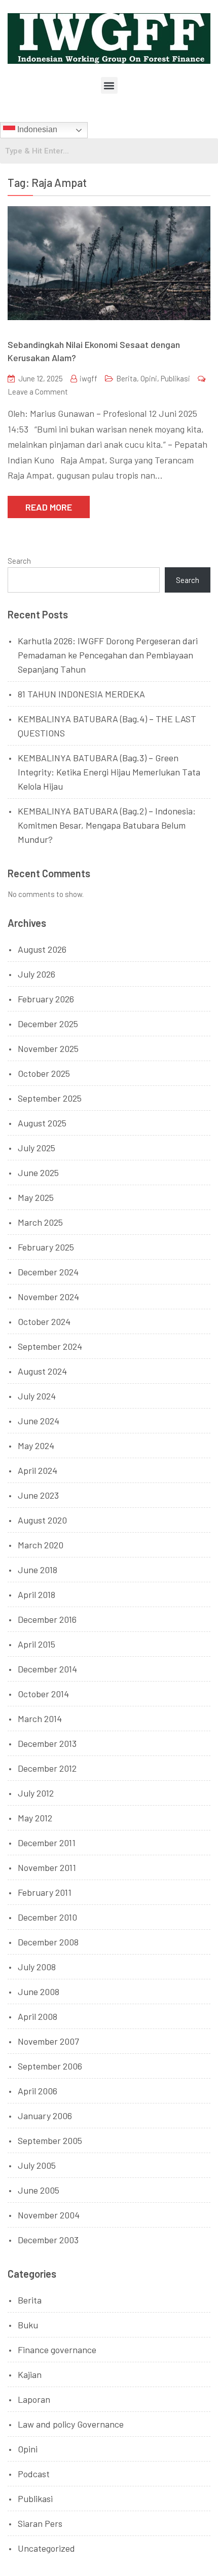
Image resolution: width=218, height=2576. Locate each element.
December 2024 (48, 1272)
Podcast (34, 2474)
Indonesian (36, 129)
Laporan (34, 2399)
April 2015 (37, 1644)
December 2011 (47, 1843)
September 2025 (50, 1098)
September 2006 (50, 2066)
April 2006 (38, 2091)
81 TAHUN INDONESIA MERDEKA (81, 694)
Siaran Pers (40, 2523)
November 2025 (48, 1048)
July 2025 (37, 1148)
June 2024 (39, 1421)
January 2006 (45, 2116)
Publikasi (175, 378)
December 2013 (47, 1743)
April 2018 (37, 1594)
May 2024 (36, 1446)
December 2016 (47, 1619)
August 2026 (42, 949)
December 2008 (48, 1942)
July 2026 (37, 974)
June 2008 (39, 1992)
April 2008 (38, 2016)
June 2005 (39, 2190)
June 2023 (38, 1495)
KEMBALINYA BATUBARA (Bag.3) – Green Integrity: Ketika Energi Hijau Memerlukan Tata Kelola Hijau (109, 772)
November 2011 (47, 1867)
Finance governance (57, 2350)
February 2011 (45, 1892)
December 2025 (48, 1024)
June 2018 (38, 1570)
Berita (126, 378)
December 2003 (48, 2240)
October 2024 (44, 1321)
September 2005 (50, 2140)
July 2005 (37, 2165)
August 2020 (42, 1520)
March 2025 (40, 1222)
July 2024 (37, 1396)
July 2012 (36, 1793)
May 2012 (35, 1818)
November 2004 (49, 2215)
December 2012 (47, 1768)
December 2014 (47, 1669)
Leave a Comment (38, 392)
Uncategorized (46, 2548)
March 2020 (41, 1545)
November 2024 (48, 1297)
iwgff (88, 378)
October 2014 (43, 1694)
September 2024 (50, 1346)
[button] (109, 85)
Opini (149, 378)
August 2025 (42, 1123)
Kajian (30, 2374)
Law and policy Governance (71, 2424)
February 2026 (46, 999)
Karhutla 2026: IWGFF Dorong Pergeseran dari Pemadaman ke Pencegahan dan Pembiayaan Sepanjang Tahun (108, 655)
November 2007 (48, 2041)
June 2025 (38, 1173)
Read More (49, 507)
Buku (28, 2325)
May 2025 (36, 1197)
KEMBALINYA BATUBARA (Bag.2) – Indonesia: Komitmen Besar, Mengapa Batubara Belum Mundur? (107, 825)
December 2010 (47, 1917)
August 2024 (42, 1371)
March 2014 (40, 1719)
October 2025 (44, 1073)
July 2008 (37, 1967)
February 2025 (46, 1247)
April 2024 (38, 1470)
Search (19, 561)
